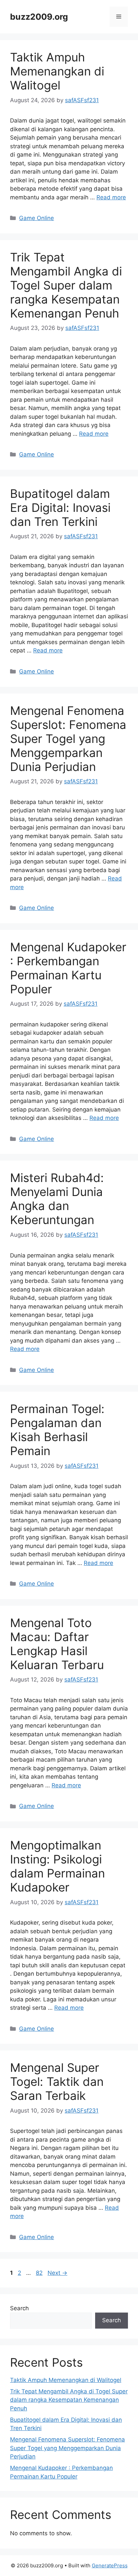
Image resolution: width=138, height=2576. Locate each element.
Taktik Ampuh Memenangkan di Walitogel (57, 71)
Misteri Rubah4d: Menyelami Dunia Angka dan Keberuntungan (57, 1199)
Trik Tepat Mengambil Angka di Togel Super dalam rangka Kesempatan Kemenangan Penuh (66, 285)
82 (40, 2273)
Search (19, 2308)
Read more (111, 197)
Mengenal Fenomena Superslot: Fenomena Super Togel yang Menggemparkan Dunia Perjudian (68, 739)
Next (57, 2273)
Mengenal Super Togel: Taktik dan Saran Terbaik (57, 2082)
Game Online (37, 218)
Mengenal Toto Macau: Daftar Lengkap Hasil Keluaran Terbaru (57, 1644)
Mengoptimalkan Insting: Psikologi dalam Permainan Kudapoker (57, 1866)
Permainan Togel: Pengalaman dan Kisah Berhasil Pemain (57, 1430)
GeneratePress (110, 2565)
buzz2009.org (39, 17)
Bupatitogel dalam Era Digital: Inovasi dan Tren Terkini (60, 508)
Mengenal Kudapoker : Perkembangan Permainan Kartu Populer (68, 968)
